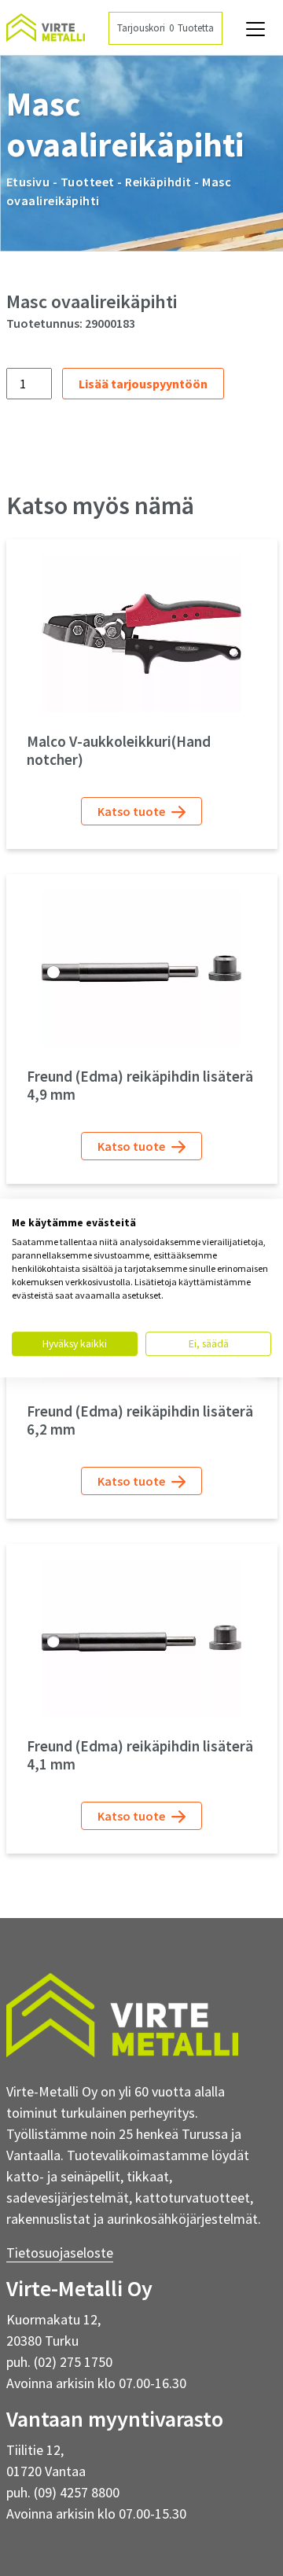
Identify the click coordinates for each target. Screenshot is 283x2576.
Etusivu (28, 182)
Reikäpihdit (158, 182)
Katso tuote (132, 811)
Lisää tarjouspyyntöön (143, 384)
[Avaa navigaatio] (255, 29)
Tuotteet (88, 182)
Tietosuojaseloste (60, 2253)
